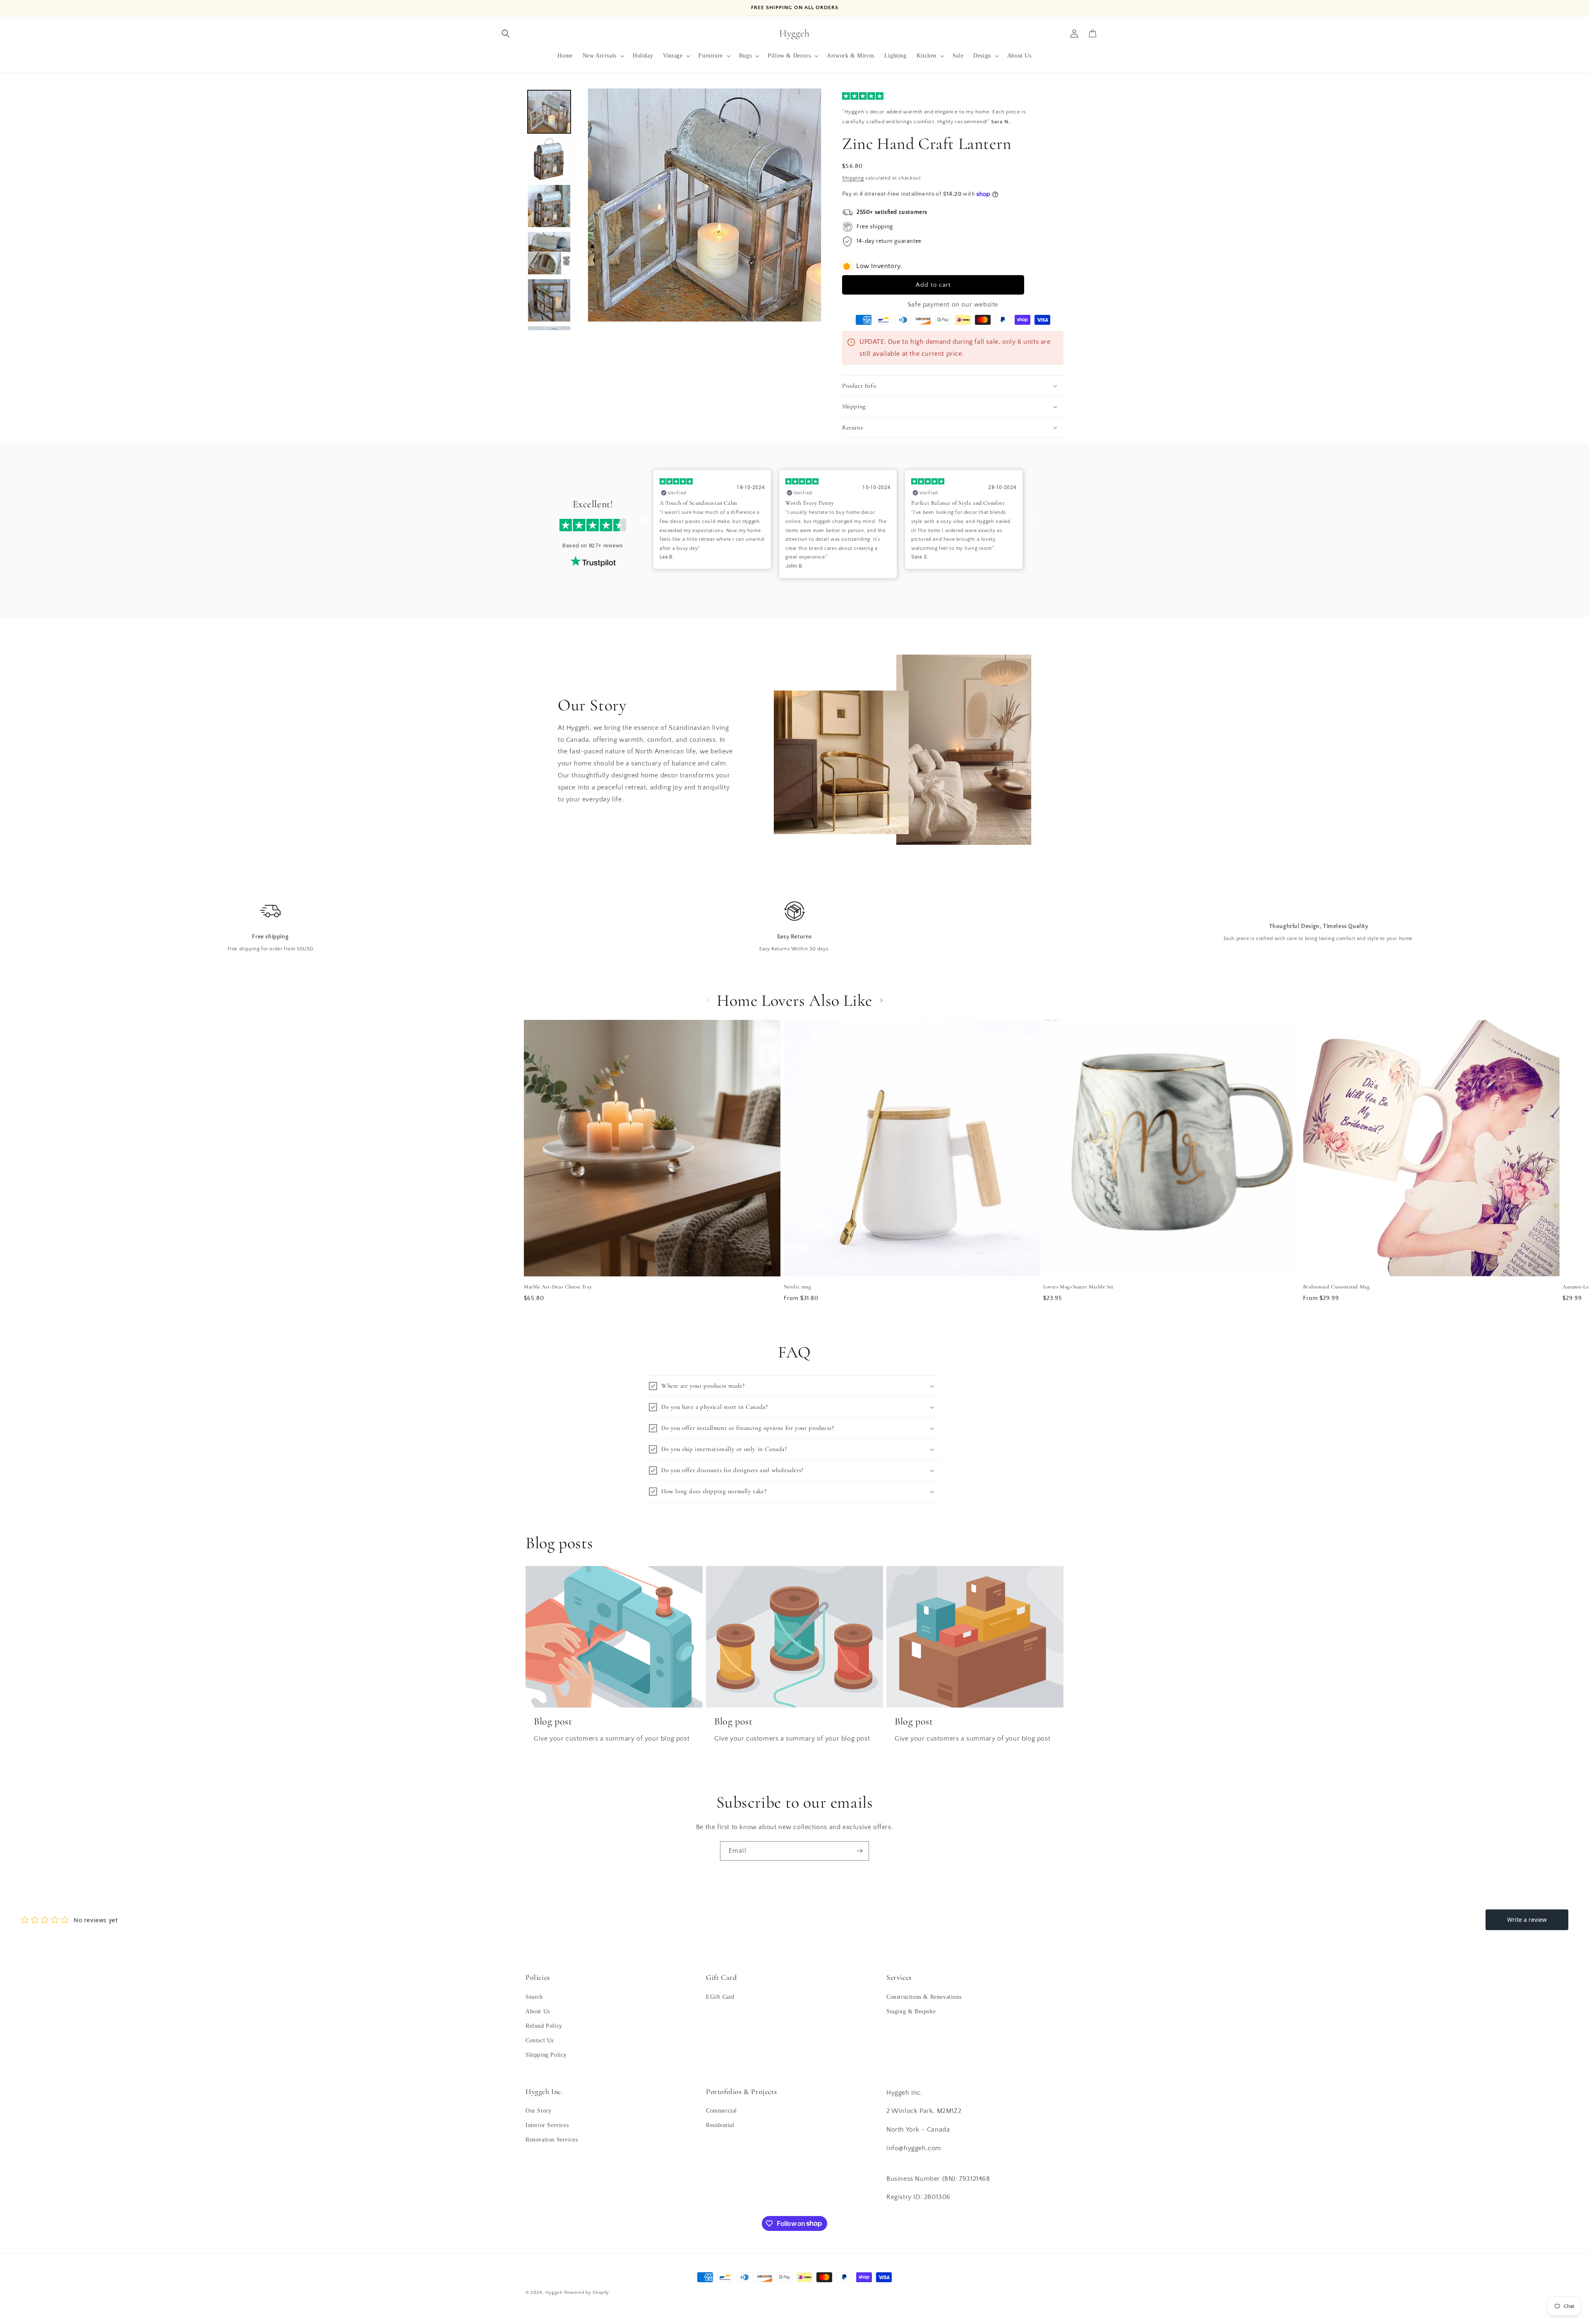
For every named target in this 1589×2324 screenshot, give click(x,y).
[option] (712, 524)
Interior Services (547, 2126)
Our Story (538, 2111)
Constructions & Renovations (924, 1997)
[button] (506, 34)
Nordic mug (798, 1287)
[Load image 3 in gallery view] (549, 206)
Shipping (853, 178)
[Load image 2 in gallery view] (549, 159)
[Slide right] (881, 1000)
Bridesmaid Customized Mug (1337, 1287)
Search (534, 1997)
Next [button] (1033, 520)
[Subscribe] (859, 1851)
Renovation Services (552, 2140)
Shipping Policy (546, 2055)
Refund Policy (544, 2025)
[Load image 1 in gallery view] (549, 112)
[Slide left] (708, 1000)
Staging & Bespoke (911, 2011)
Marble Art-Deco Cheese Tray (558, 1287)
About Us (538, 2011)
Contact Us (540, 2040)
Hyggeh (554, 2293)
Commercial (721, 2111)
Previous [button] (643, 520)
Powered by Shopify (587, 2293)
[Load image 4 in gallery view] (549, 253)
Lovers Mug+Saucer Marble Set (1078, 1287)
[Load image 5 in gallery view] (549, 300)
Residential (720, 2126)
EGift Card (720, 1997)
